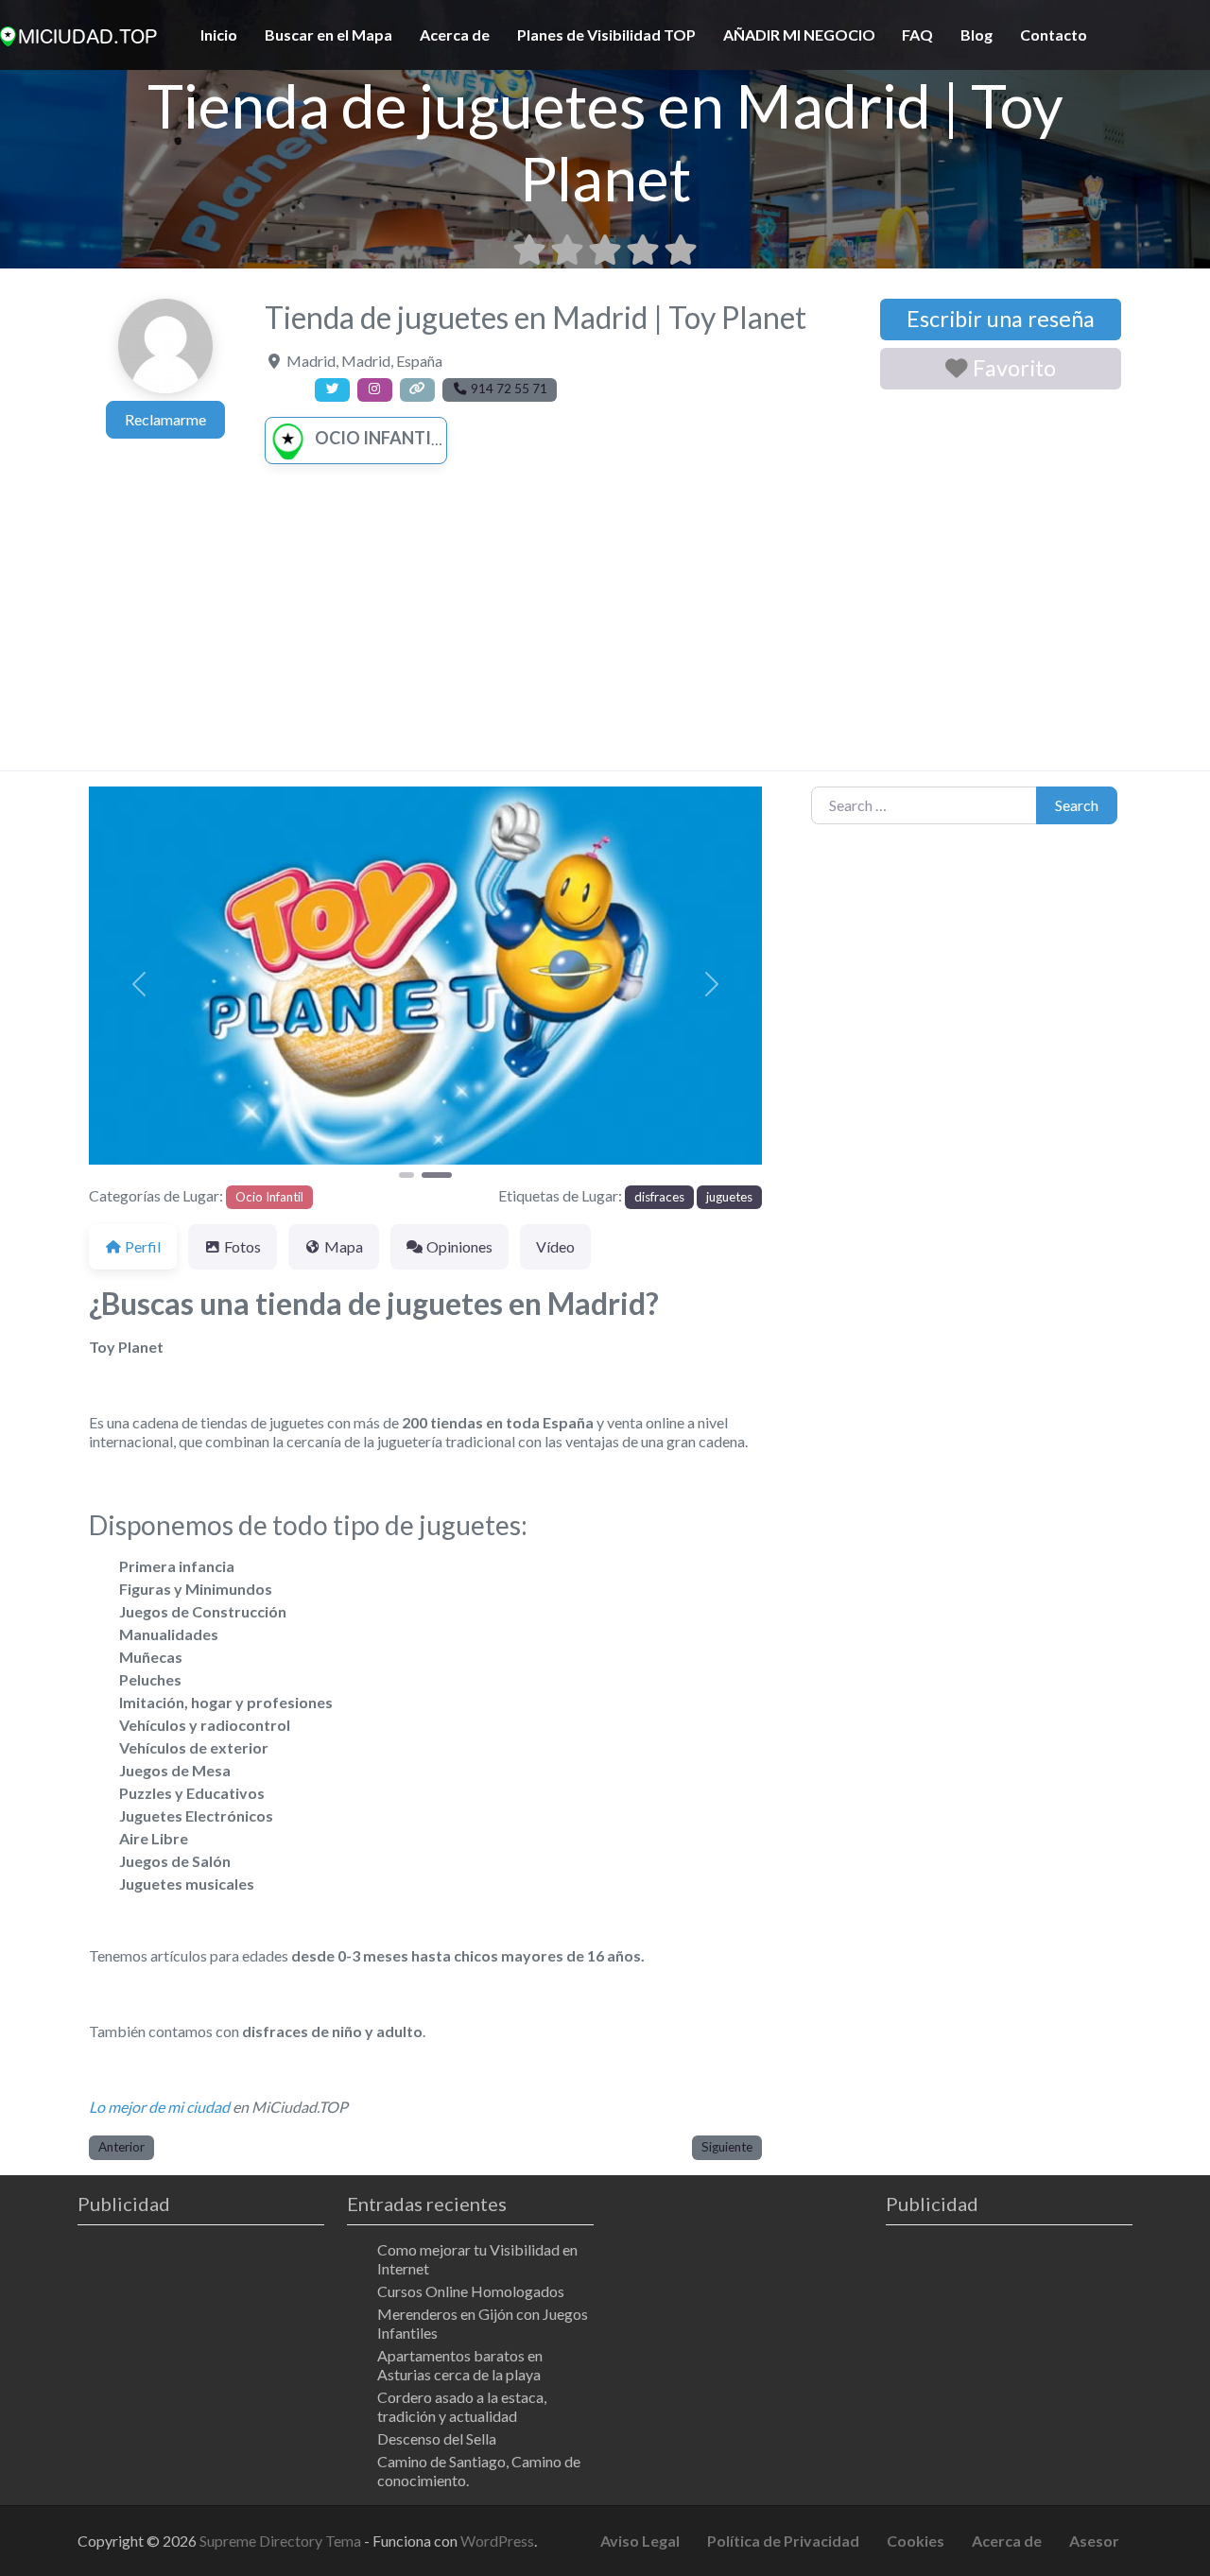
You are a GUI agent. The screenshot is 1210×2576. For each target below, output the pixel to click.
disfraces (659, 1197)
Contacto (1054, 35)
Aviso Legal (640, 2541)
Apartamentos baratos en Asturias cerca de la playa (460, 2365)
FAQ (917, 35)
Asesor (1094, 2541)
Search (1077, 805)
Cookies (916, 2541)
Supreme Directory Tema (282, 2541)
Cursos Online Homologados (471, 2291)
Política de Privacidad (783, 2541)
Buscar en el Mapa (328, 35)
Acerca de (455, 35)
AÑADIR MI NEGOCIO (799, 35)
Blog (977, 35)
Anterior (121, 2147)
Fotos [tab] (242, 1246)
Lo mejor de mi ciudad (159, 2107)
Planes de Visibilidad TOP (606, 35)
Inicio (219, 35)
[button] (139, 985)
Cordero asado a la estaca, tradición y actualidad (462, 2406)
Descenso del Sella (437, 2438)
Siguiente (727, 2147)
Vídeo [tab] (555, 1246)
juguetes (729, 1197)
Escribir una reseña (1001, 319)
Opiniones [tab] (459, 1246)
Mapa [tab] (344, 1246)
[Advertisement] (605, 629)
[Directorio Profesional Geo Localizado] (78, 33)
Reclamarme (165, 419)
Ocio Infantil (377, 438)
